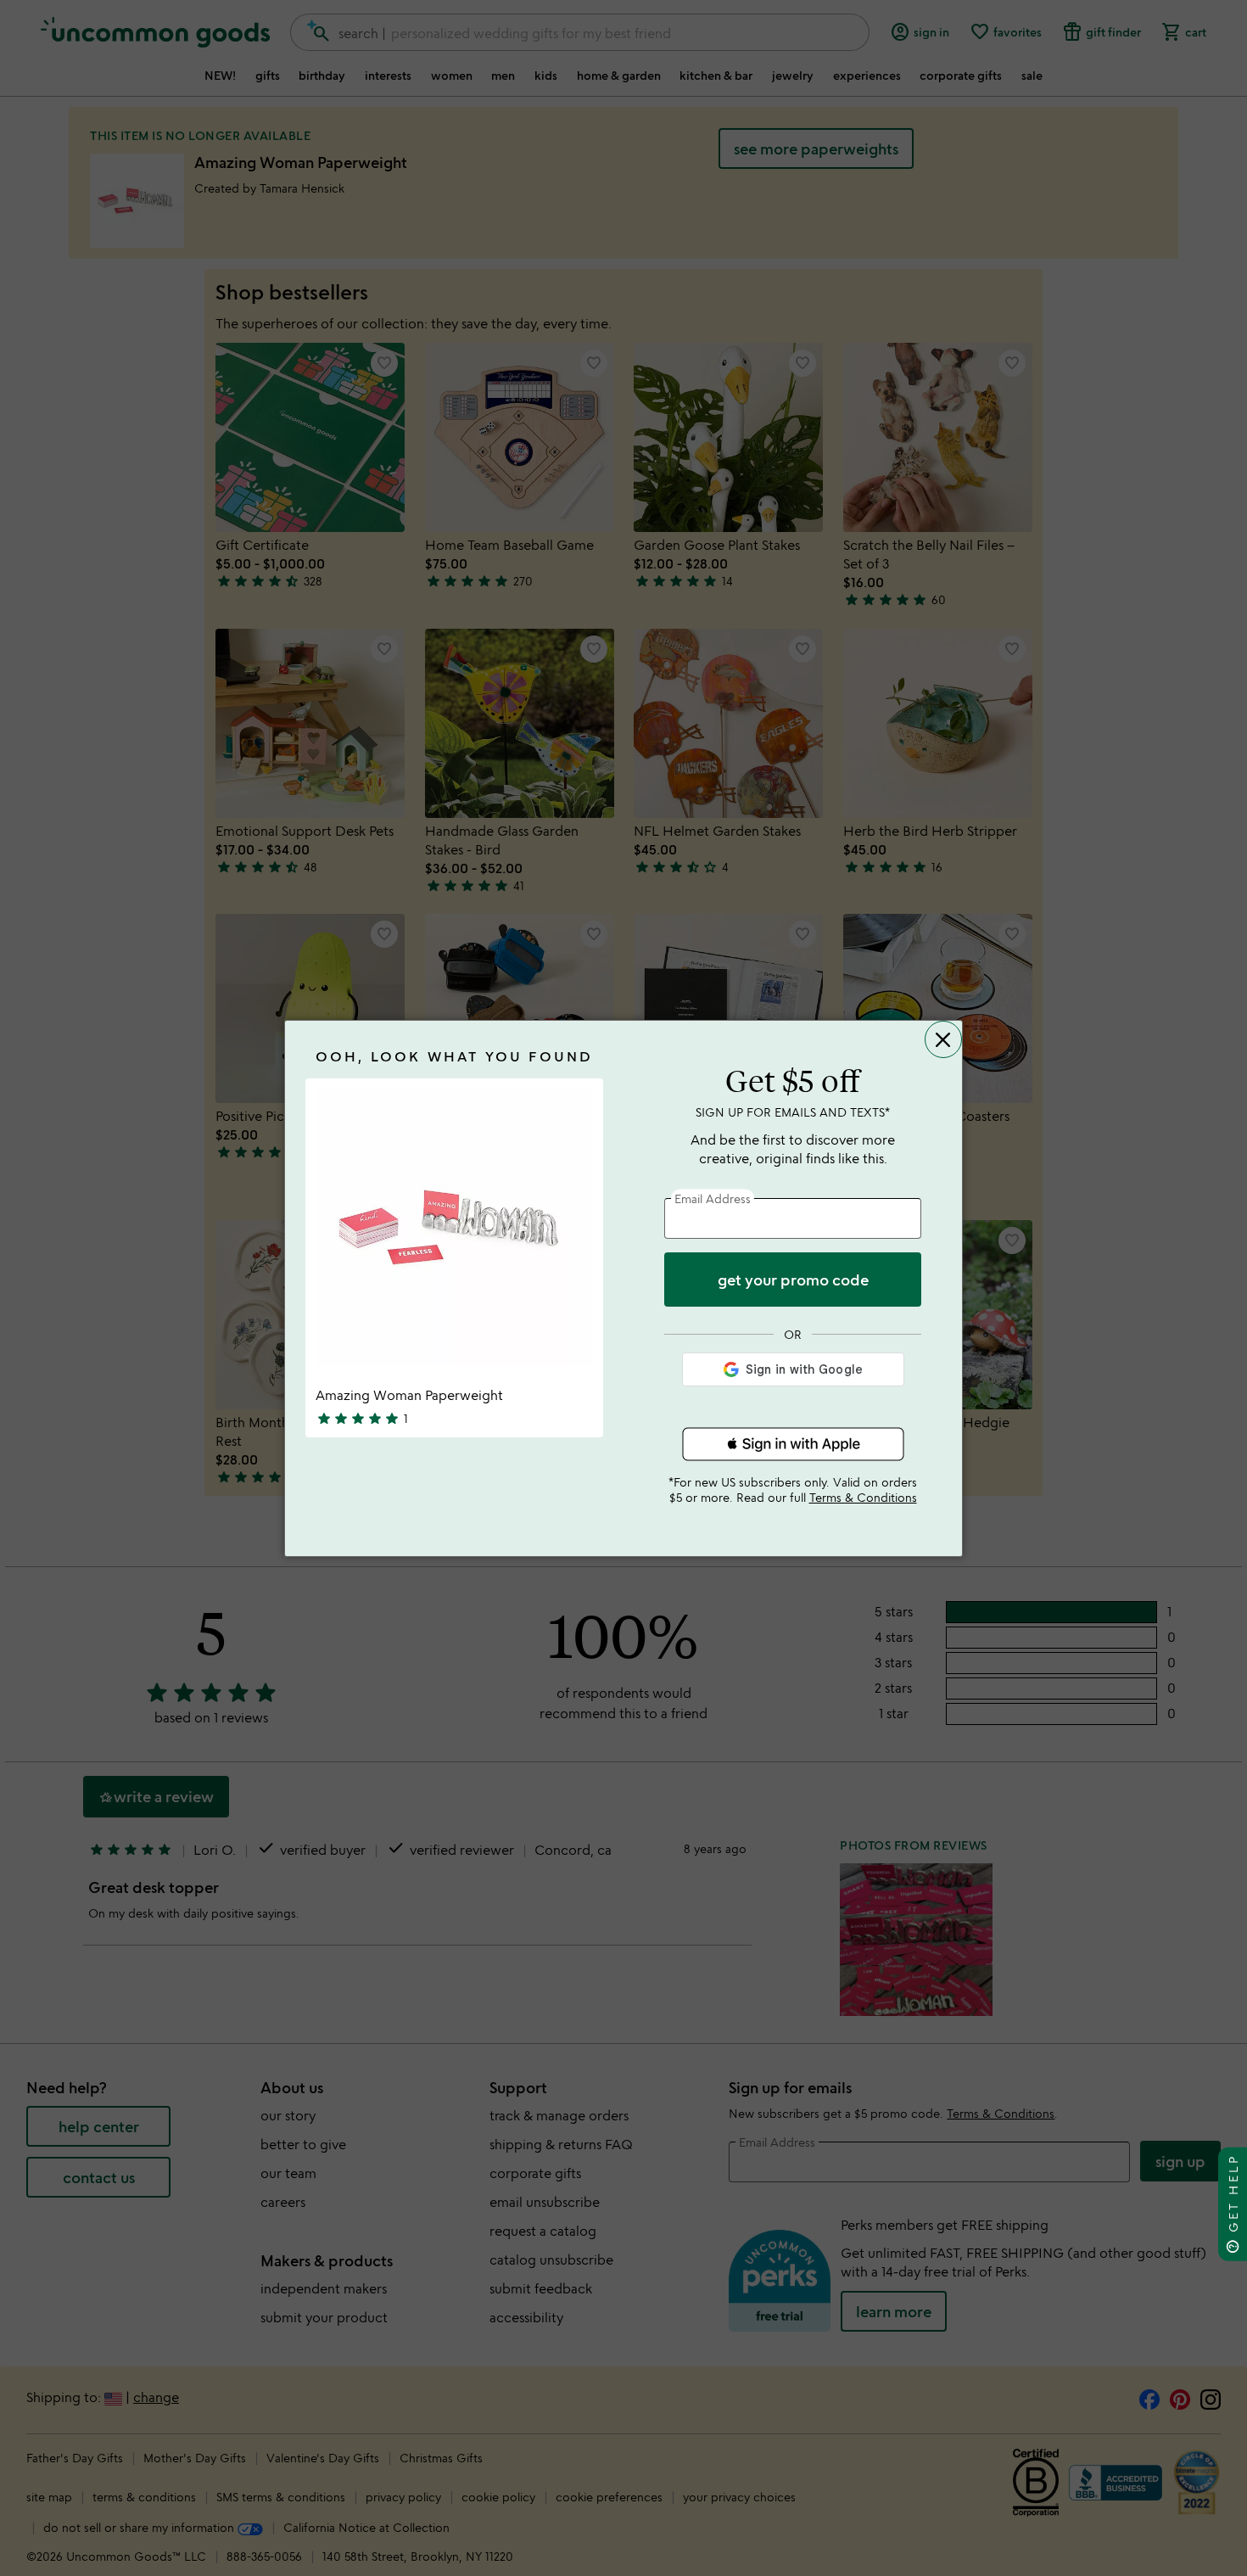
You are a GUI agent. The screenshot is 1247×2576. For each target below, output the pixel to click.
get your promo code (793, 1280)
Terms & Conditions (863, 1497)
